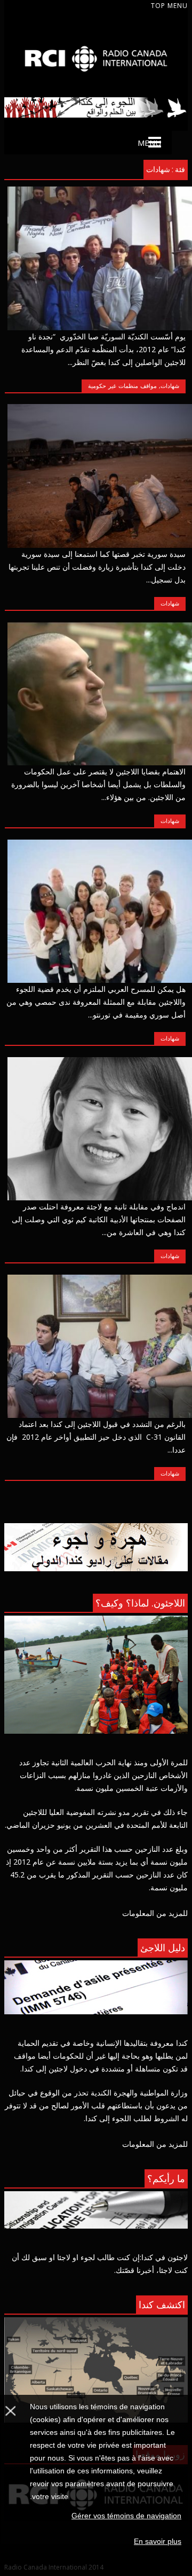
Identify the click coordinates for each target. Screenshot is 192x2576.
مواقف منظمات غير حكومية (122, 386)
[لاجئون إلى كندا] (96, 84)
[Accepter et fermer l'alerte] (10, 2485)
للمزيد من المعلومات (155, 1913)
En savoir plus (158, 2541)
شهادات (170, 386)
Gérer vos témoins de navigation (126, 2516)
